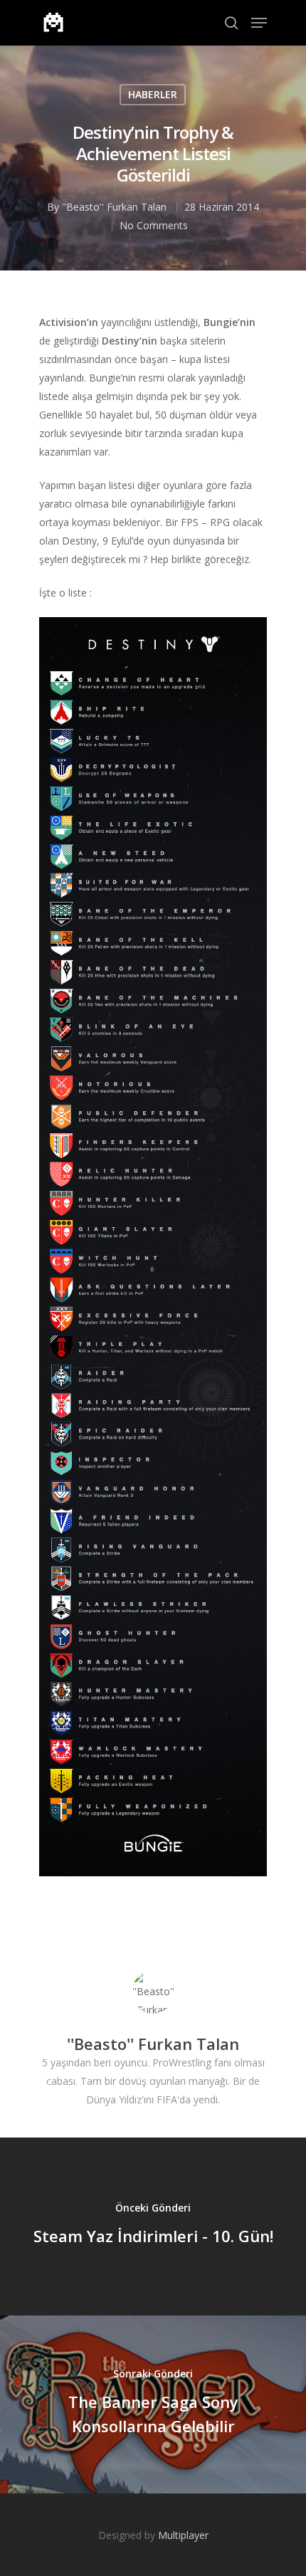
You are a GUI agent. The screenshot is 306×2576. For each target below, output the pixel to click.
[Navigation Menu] (259, 23)
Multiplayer (183, 2535)
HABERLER (153, 94)
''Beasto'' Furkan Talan (114, 207)
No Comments (154, 225)
